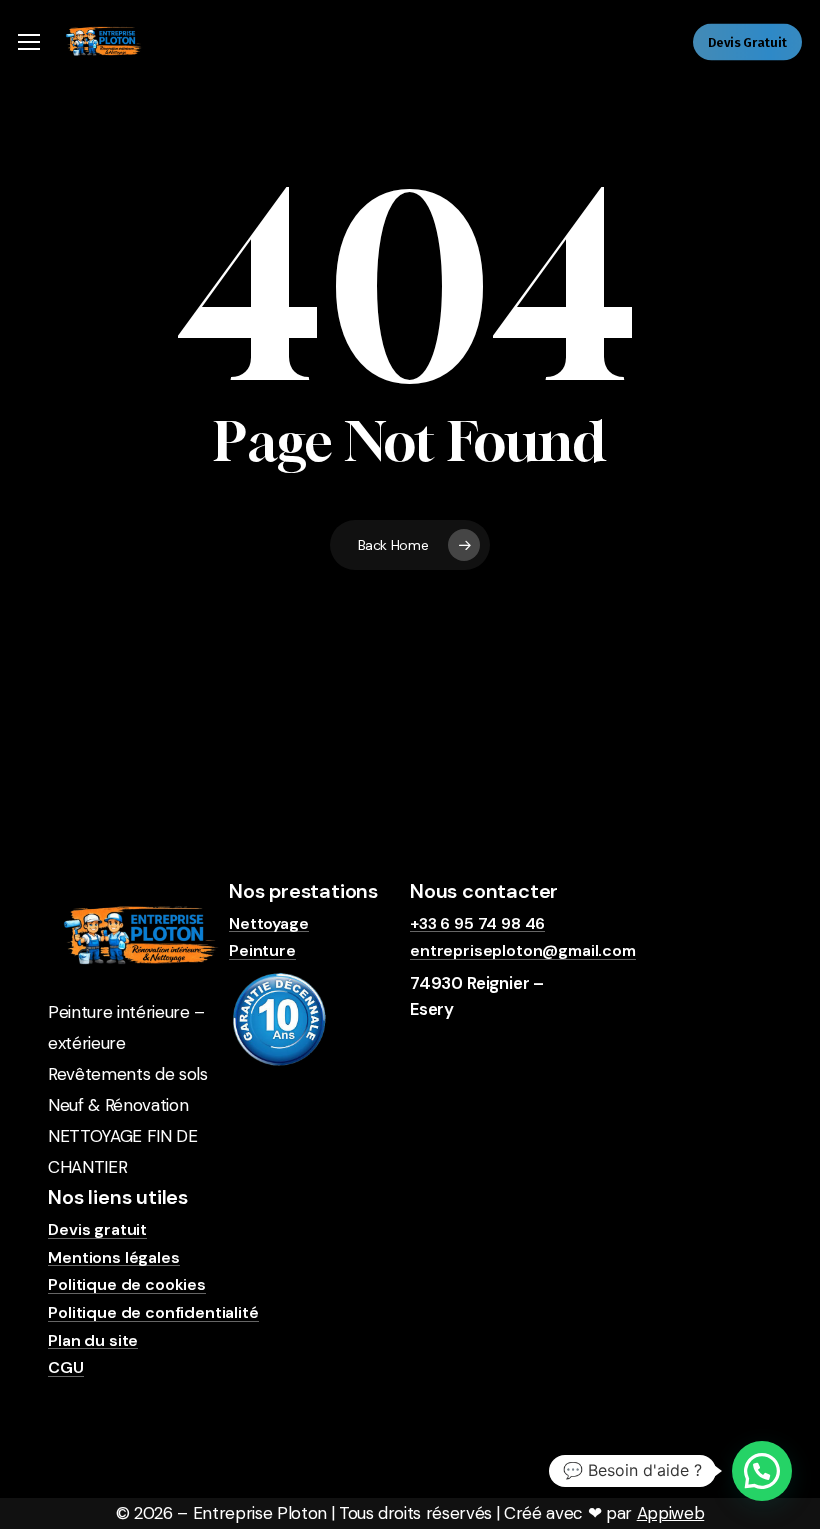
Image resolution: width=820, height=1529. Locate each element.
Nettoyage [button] (269, 924)
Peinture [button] (262, 951)
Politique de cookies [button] (127, 1285)
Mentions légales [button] (113, 1258)
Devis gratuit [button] (97, 1230)
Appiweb (671, 1513)
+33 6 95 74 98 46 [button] (477, 924)
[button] (29, 42)
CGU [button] (66, 1368)
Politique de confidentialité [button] (153, 1313)
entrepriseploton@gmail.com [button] (523, 951)
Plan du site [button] (93, 1341)
